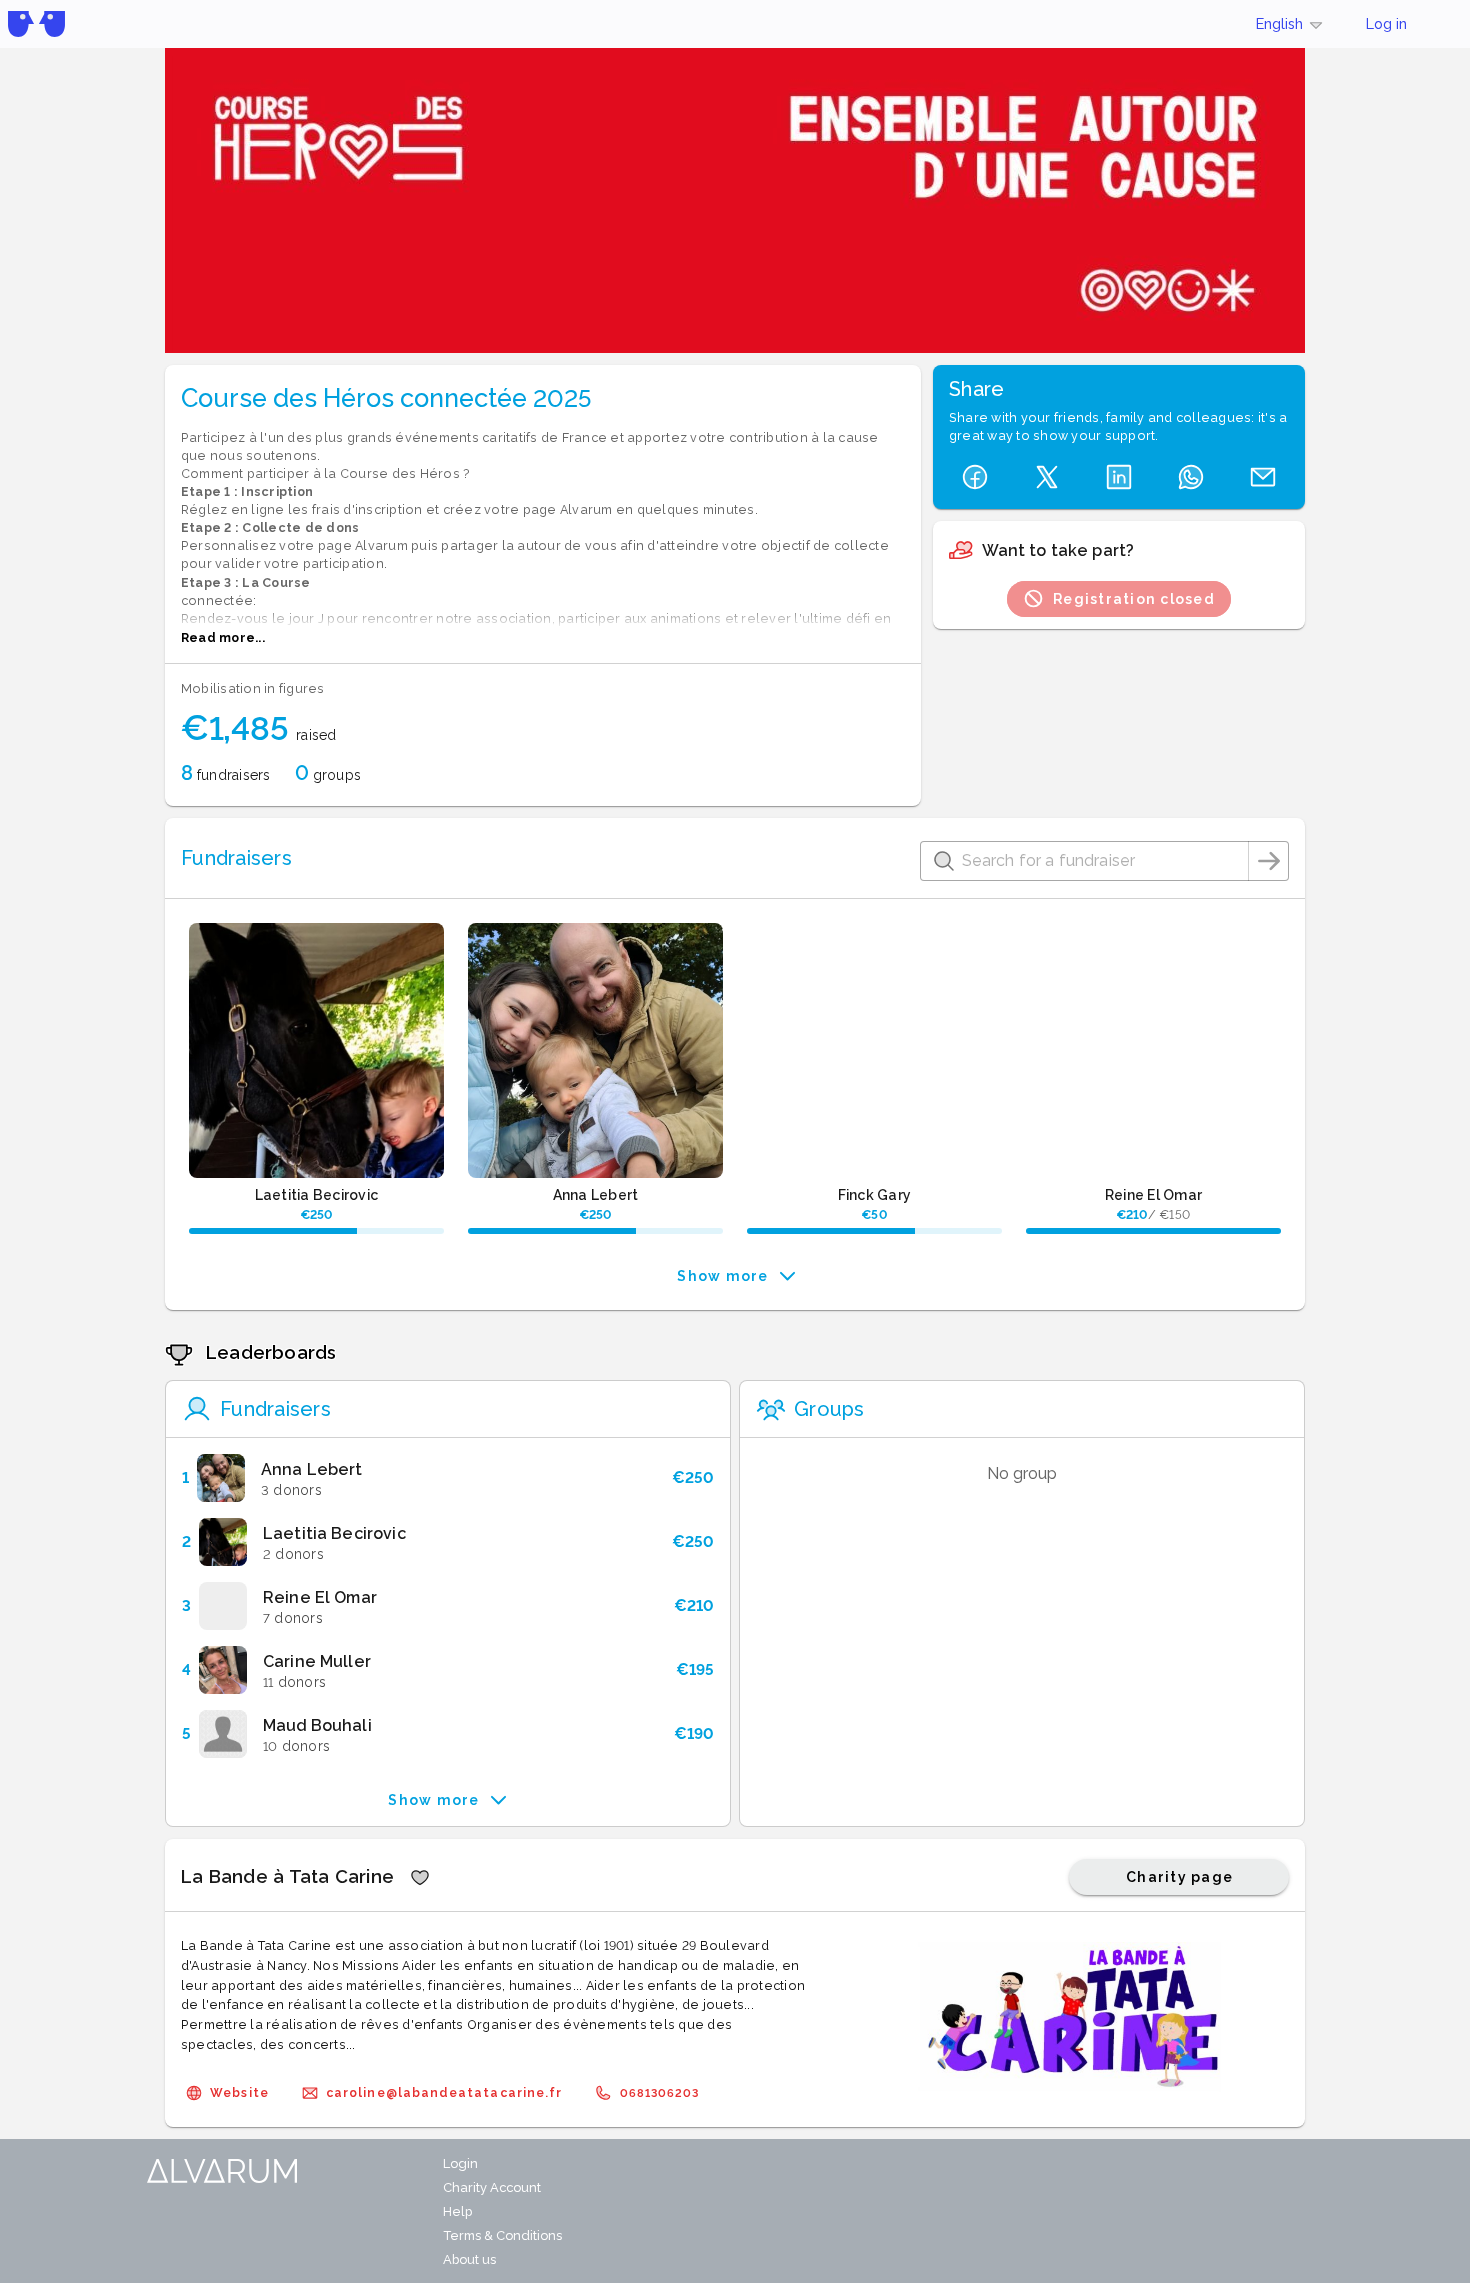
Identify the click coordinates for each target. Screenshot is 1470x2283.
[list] (448, 1606)
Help (457, 2211)
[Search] (1269, 861)
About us (469, 2259)
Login (460, 2163)
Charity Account (492, 2187)
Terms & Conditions (502, 2235)
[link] (448, 1478)
